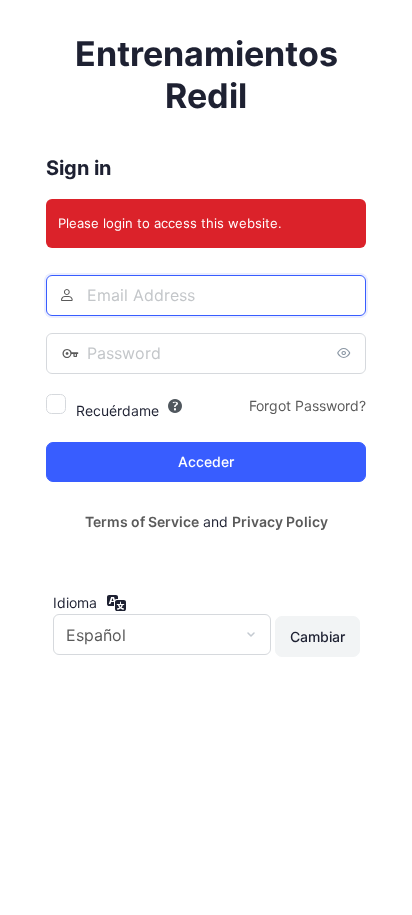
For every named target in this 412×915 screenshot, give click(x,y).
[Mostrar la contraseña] (346, 353)
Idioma (75, 602)
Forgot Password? (307, 405)
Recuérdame (117, 410)
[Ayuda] (175, 406)
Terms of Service (142, 521)
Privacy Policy (280, 521)
